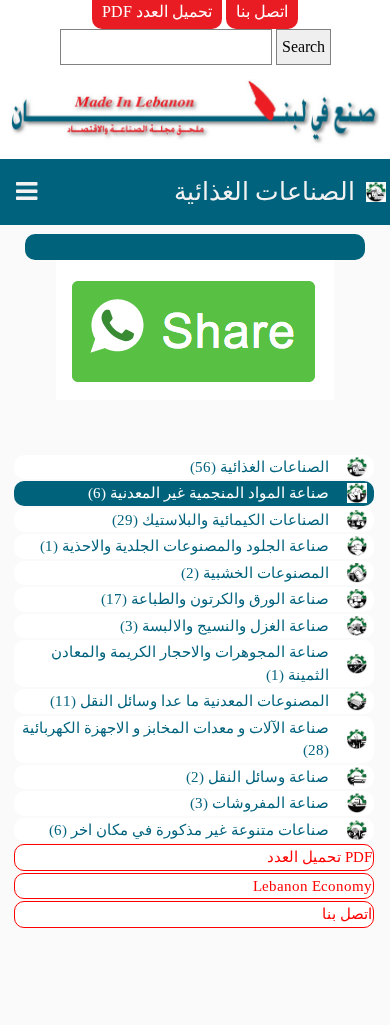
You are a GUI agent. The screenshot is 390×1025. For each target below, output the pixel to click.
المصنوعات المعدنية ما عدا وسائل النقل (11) (189, 701)
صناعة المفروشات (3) (259, 803)
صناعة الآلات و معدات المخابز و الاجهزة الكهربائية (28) (175, 739)
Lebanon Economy (312, 886)
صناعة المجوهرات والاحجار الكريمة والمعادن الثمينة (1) (190, 663)
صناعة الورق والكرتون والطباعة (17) (215, 599)
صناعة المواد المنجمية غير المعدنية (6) (208, 493)
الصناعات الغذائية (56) (259, 467)
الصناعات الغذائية (264, 191)
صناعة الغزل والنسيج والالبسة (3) (224, 626)
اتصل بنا (262, 11)
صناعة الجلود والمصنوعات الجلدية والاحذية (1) (184, 546)
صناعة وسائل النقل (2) (257, 777)
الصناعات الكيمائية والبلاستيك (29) (220, 520)
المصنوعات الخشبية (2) (255, 573)
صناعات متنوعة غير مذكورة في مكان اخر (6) (189, 830)
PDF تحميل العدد (157, 11)
